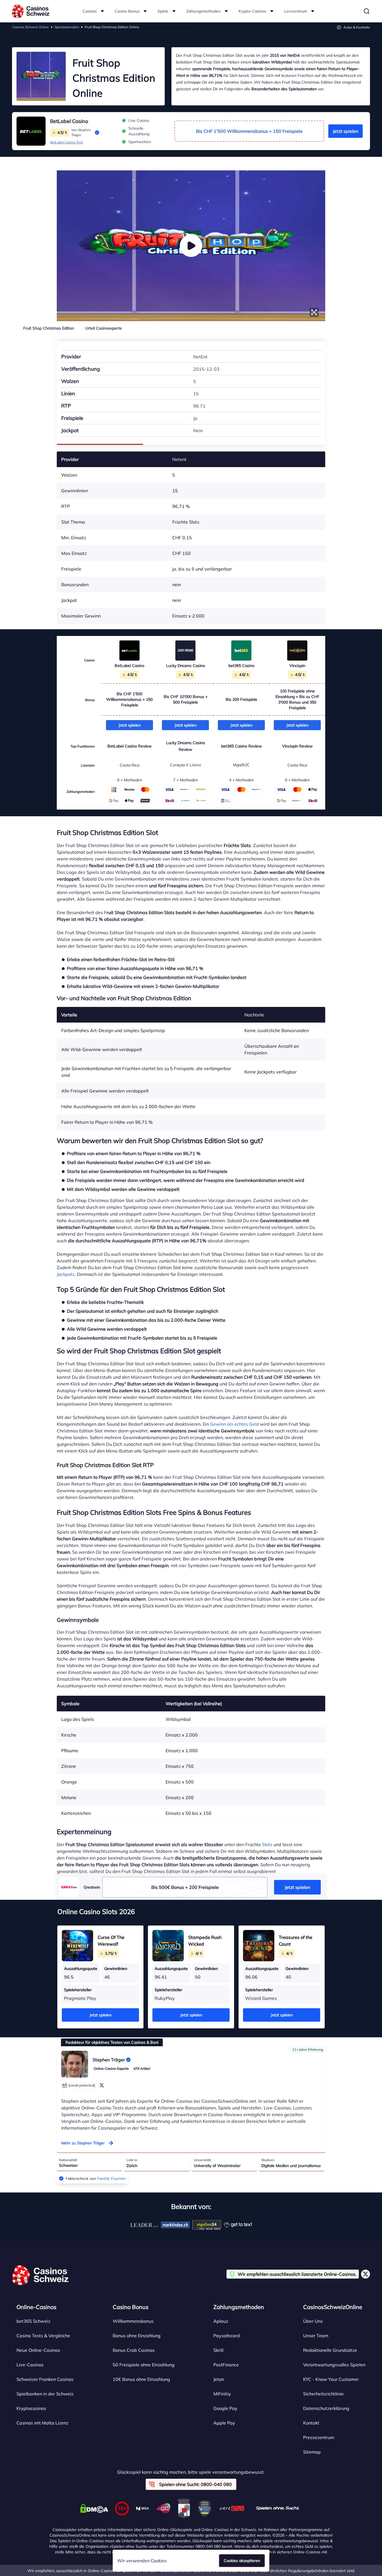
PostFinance (226, 2365)
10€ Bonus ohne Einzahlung (141, 2379)
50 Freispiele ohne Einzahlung (144, 2365)
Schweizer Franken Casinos (45, 2379)
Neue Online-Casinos (38, 2350)
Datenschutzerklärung (326, 2408)
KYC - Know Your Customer (331, 2379)
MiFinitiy (222, 2394)
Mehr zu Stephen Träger (83, 2143)
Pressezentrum (319, 2437)
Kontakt (311, 2423)
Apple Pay (224, 2423)
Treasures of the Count (296, 1941)
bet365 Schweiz (33, 2321)
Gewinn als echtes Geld (234, 1424)
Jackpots (66, 1274)
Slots (267, 1844)
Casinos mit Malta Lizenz (43, 2423)
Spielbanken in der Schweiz (45, 2394)
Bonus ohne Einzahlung (137, 2336)
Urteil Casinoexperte (104, 328)
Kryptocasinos (31, 2408)
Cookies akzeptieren (242, 2561)
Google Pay (225, 2408)
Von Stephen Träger (81, 132)
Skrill (218, 2350)
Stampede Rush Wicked (205, 1941)
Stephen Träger (109, 2060)
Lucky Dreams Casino (186, 666)
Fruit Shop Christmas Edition (49, 328)
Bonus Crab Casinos (134, 2350)
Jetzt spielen (346, 131)
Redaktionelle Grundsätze (330, 2350)
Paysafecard (227, 2336)
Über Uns (313, 2321)
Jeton (219, 2379)
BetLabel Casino (69, 121)
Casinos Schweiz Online (30, 27)
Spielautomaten (67, 27)
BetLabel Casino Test (66, 142)
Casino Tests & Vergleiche (43, 2336)
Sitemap (312, 2452)
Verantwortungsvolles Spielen (334, 2365)
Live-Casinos (30, 2365)
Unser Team (316, 2336)
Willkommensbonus (133, 2321)
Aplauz (221, 2321)
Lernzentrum (296, 11)
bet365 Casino (241, 666)
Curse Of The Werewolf (111, 1941)
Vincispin (297, 666)
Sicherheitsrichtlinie (323, 2394)
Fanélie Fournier (111, 2178)
